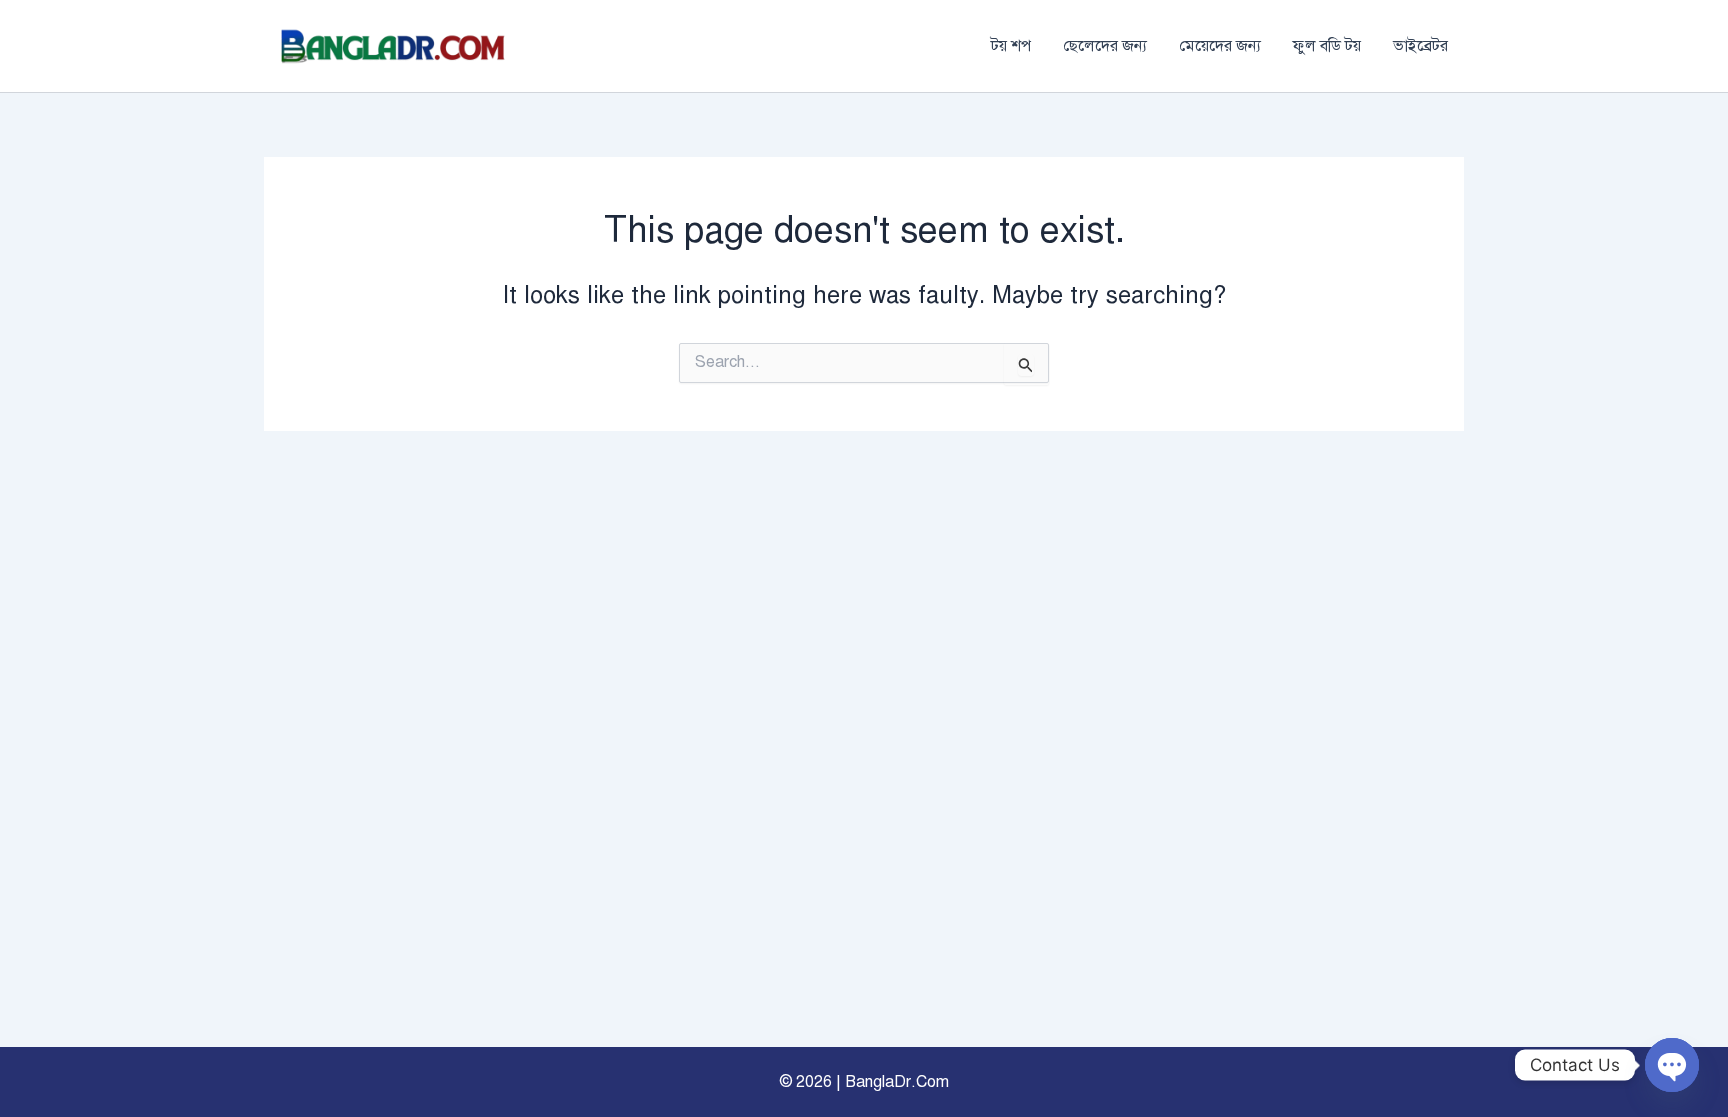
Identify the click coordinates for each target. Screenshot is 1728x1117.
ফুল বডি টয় (1327, 46)
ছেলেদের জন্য (1105, 46)
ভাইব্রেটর (1420, 46)
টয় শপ (1011, 46)
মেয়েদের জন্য (1220, 46)
